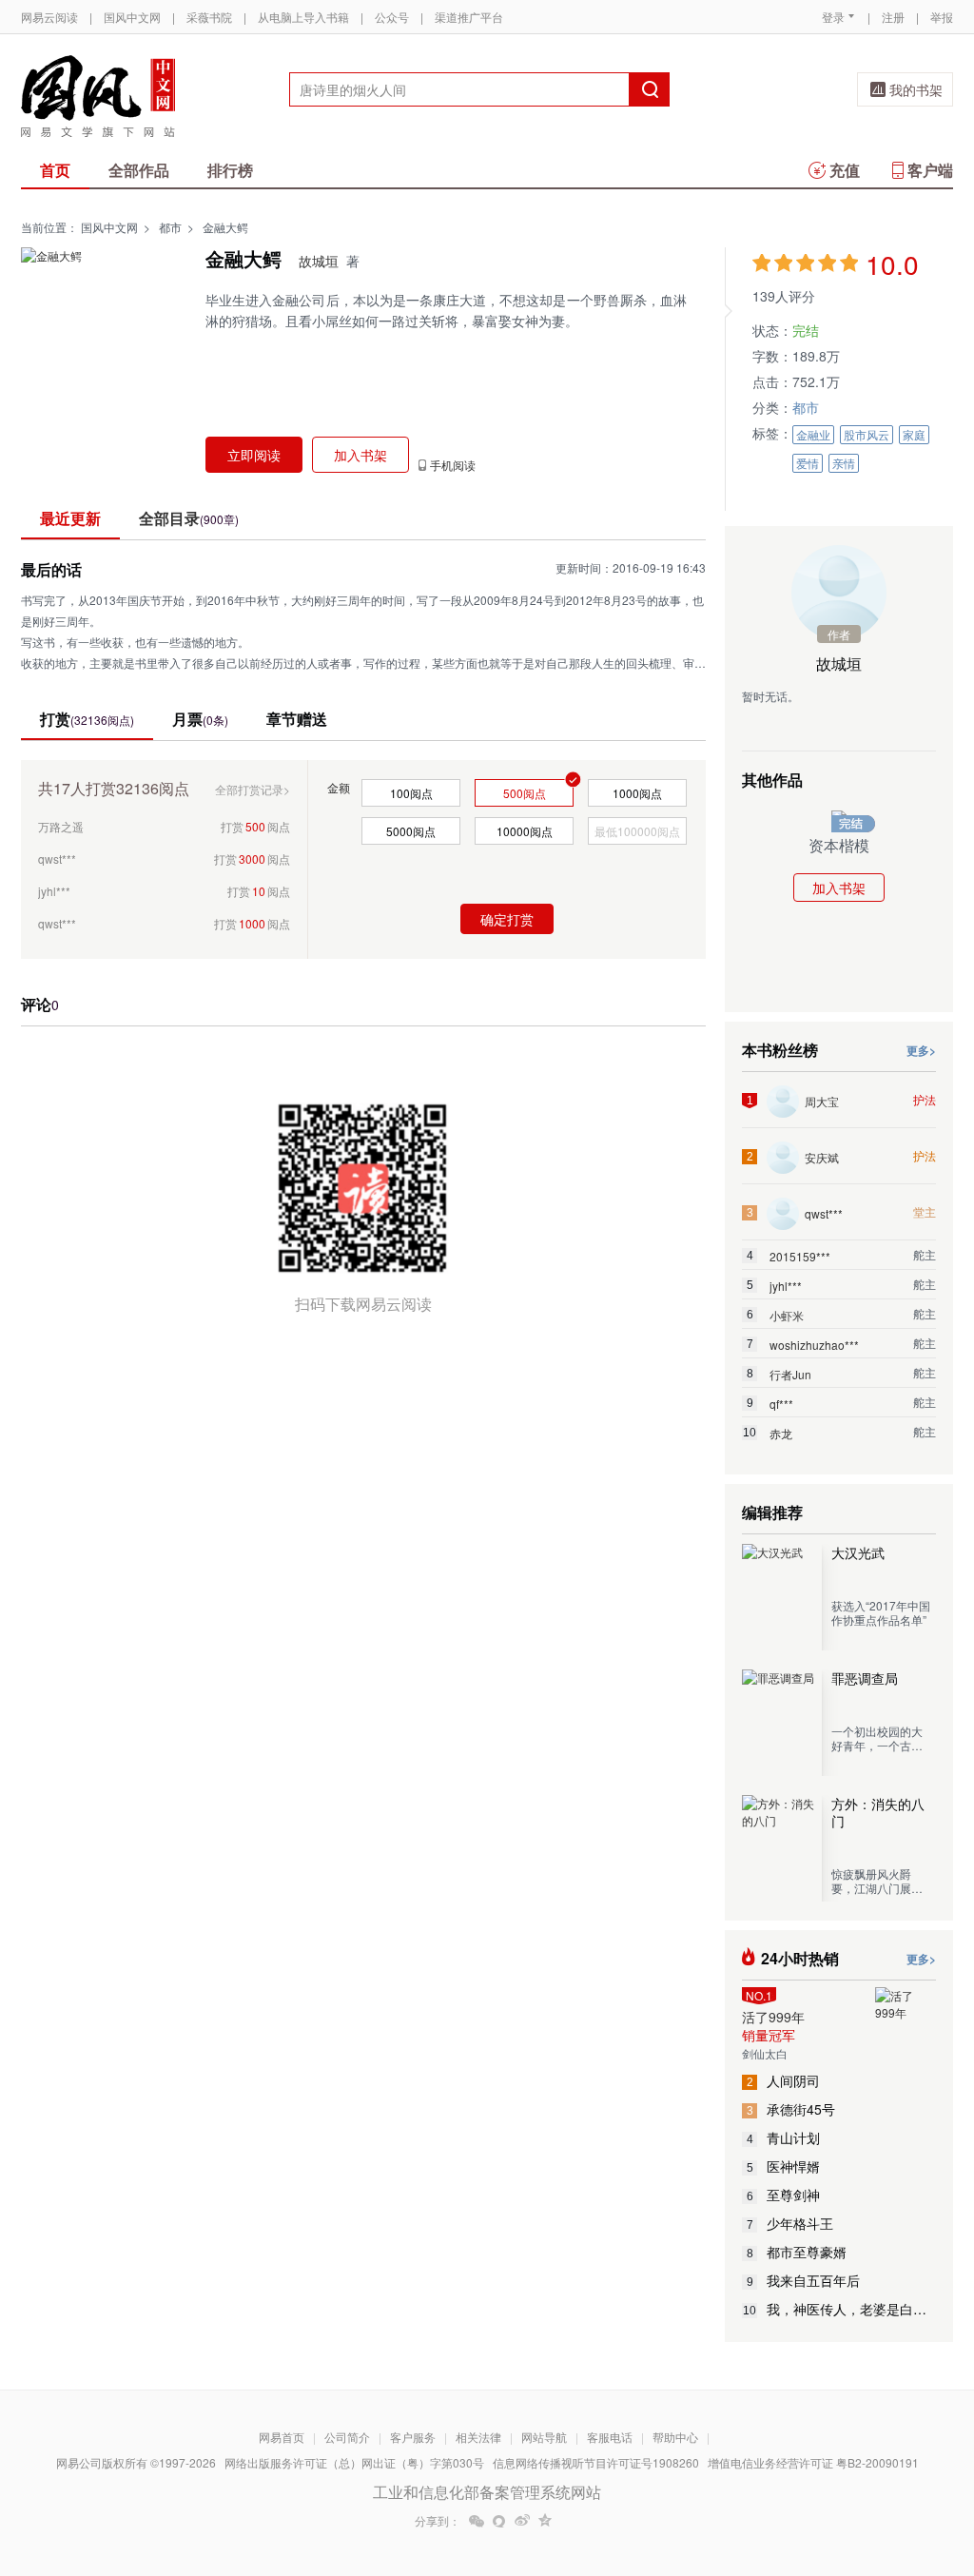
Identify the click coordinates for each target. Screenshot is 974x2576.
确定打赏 (507, 919)
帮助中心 (675, 2437)
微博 (522, 2521)
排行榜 (230, 170)
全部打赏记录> (253, 789)
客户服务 (413, 2437)
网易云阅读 (49, 17)
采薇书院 (209, 17)
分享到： (438, 2521)
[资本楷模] (839, 818)
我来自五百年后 (804, 2280)
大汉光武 (858, 1552)
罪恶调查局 (865, 1678)
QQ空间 (545, 2521)
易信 (499, 2521)
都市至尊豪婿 (797, 2252)
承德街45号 (791, 2109)
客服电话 (610, 2437)
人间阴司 (784, 2080)
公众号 (392, 17)
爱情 (808, 463)
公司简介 (347, 2437)
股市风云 (867, 434)
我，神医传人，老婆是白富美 (839, 2309)
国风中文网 (132, 17)
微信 (477, 2521)
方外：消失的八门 (878, 1812)
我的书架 (916, 89)
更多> (921, 1050)
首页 (55, 170)
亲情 (844, 463)
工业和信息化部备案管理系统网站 (487, 2492)
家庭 (914, 434)
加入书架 (839, 888)
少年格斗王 (790, 2223)
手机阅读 (453, 465)
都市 (170, 227)
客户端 (930, 170)
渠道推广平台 (469, 17)
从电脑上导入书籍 (303, 17)
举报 (942, 17)
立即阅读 (254, 455)
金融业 (813, 434)
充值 (845, 170)
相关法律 (478, 2437)
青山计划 (784, 2137)
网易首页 (282, 2437)
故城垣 (319, 261)
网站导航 (544, 2437)
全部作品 (139, 170)
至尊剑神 (784, 2195)
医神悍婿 (784, 2166)
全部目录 (189, 518)
